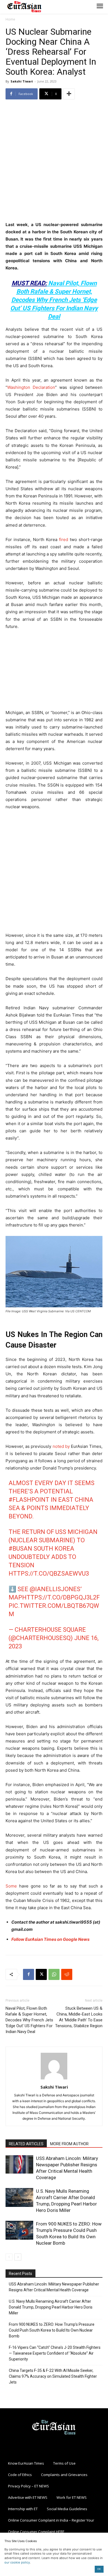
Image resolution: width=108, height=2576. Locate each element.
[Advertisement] (54, 161)
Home (10, 19)
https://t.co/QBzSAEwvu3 (49, 1574)
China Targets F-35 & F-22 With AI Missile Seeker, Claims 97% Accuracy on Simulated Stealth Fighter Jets (53, 2376)
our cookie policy (17, 2562)
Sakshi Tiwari (22, 81)
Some (11, 1886)
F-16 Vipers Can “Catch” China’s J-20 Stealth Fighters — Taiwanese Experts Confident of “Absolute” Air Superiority (55, 2353)
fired (64, 540)
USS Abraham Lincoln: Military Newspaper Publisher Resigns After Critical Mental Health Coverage (54, 2287)
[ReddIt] (67, 1974)
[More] (69, 94)
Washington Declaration (31, 387)
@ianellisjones (55, 1589)
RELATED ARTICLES (26, 2144)
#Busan (20, 1549)
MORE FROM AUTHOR (69, 2144)
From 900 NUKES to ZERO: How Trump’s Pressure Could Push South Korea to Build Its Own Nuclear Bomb (52, 2330)
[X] (41, 1974)
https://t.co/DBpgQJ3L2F (61, 1597)
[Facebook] (29, 1974)
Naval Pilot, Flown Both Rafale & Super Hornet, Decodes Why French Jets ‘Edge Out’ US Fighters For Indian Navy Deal (54, 300)
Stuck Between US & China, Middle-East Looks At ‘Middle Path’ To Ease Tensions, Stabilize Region (79, 2017)
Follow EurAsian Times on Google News (50, 1939)
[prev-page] (9, 2257)
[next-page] (18, 2257)
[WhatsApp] (54, 1974)
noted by (61, 1446)
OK (99, 2569)
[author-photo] (54, 2079)
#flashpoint (29, 1500)
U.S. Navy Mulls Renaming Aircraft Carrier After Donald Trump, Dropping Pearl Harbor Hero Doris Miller (51, 2307)
